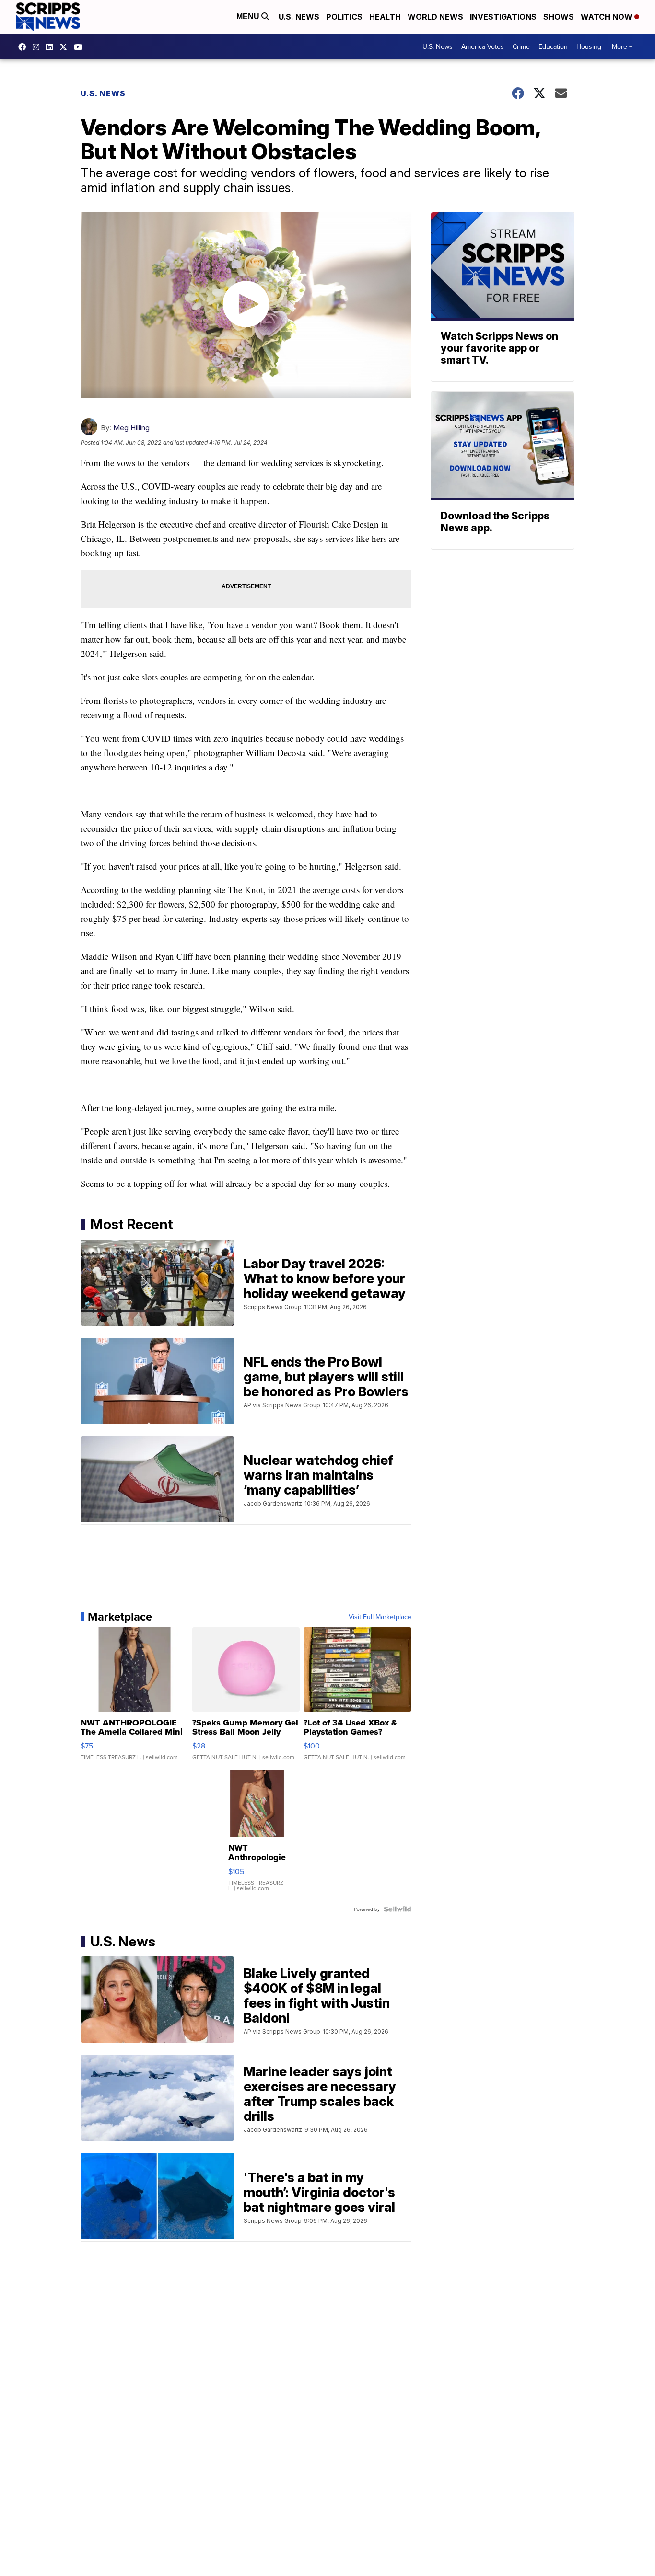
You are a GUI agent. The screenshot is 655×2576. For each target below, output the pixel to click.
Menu (249, 17)
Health (385, 17)
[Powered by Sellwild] (398, 1909)
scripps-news (52, 47)
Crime (521, 46)
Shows (559, 17)
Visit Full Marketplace (380, 1617)
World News (435, 17)
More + (622, 46)
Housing (589, 46)
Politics (344, 17)
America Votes (483, 46)
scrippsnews (24, 47)
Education (553, 46)
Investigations (503, 17)
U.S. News (299, 17)
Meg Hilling (131, 428)
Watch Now (608, 17)
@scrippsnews (81, 47)
